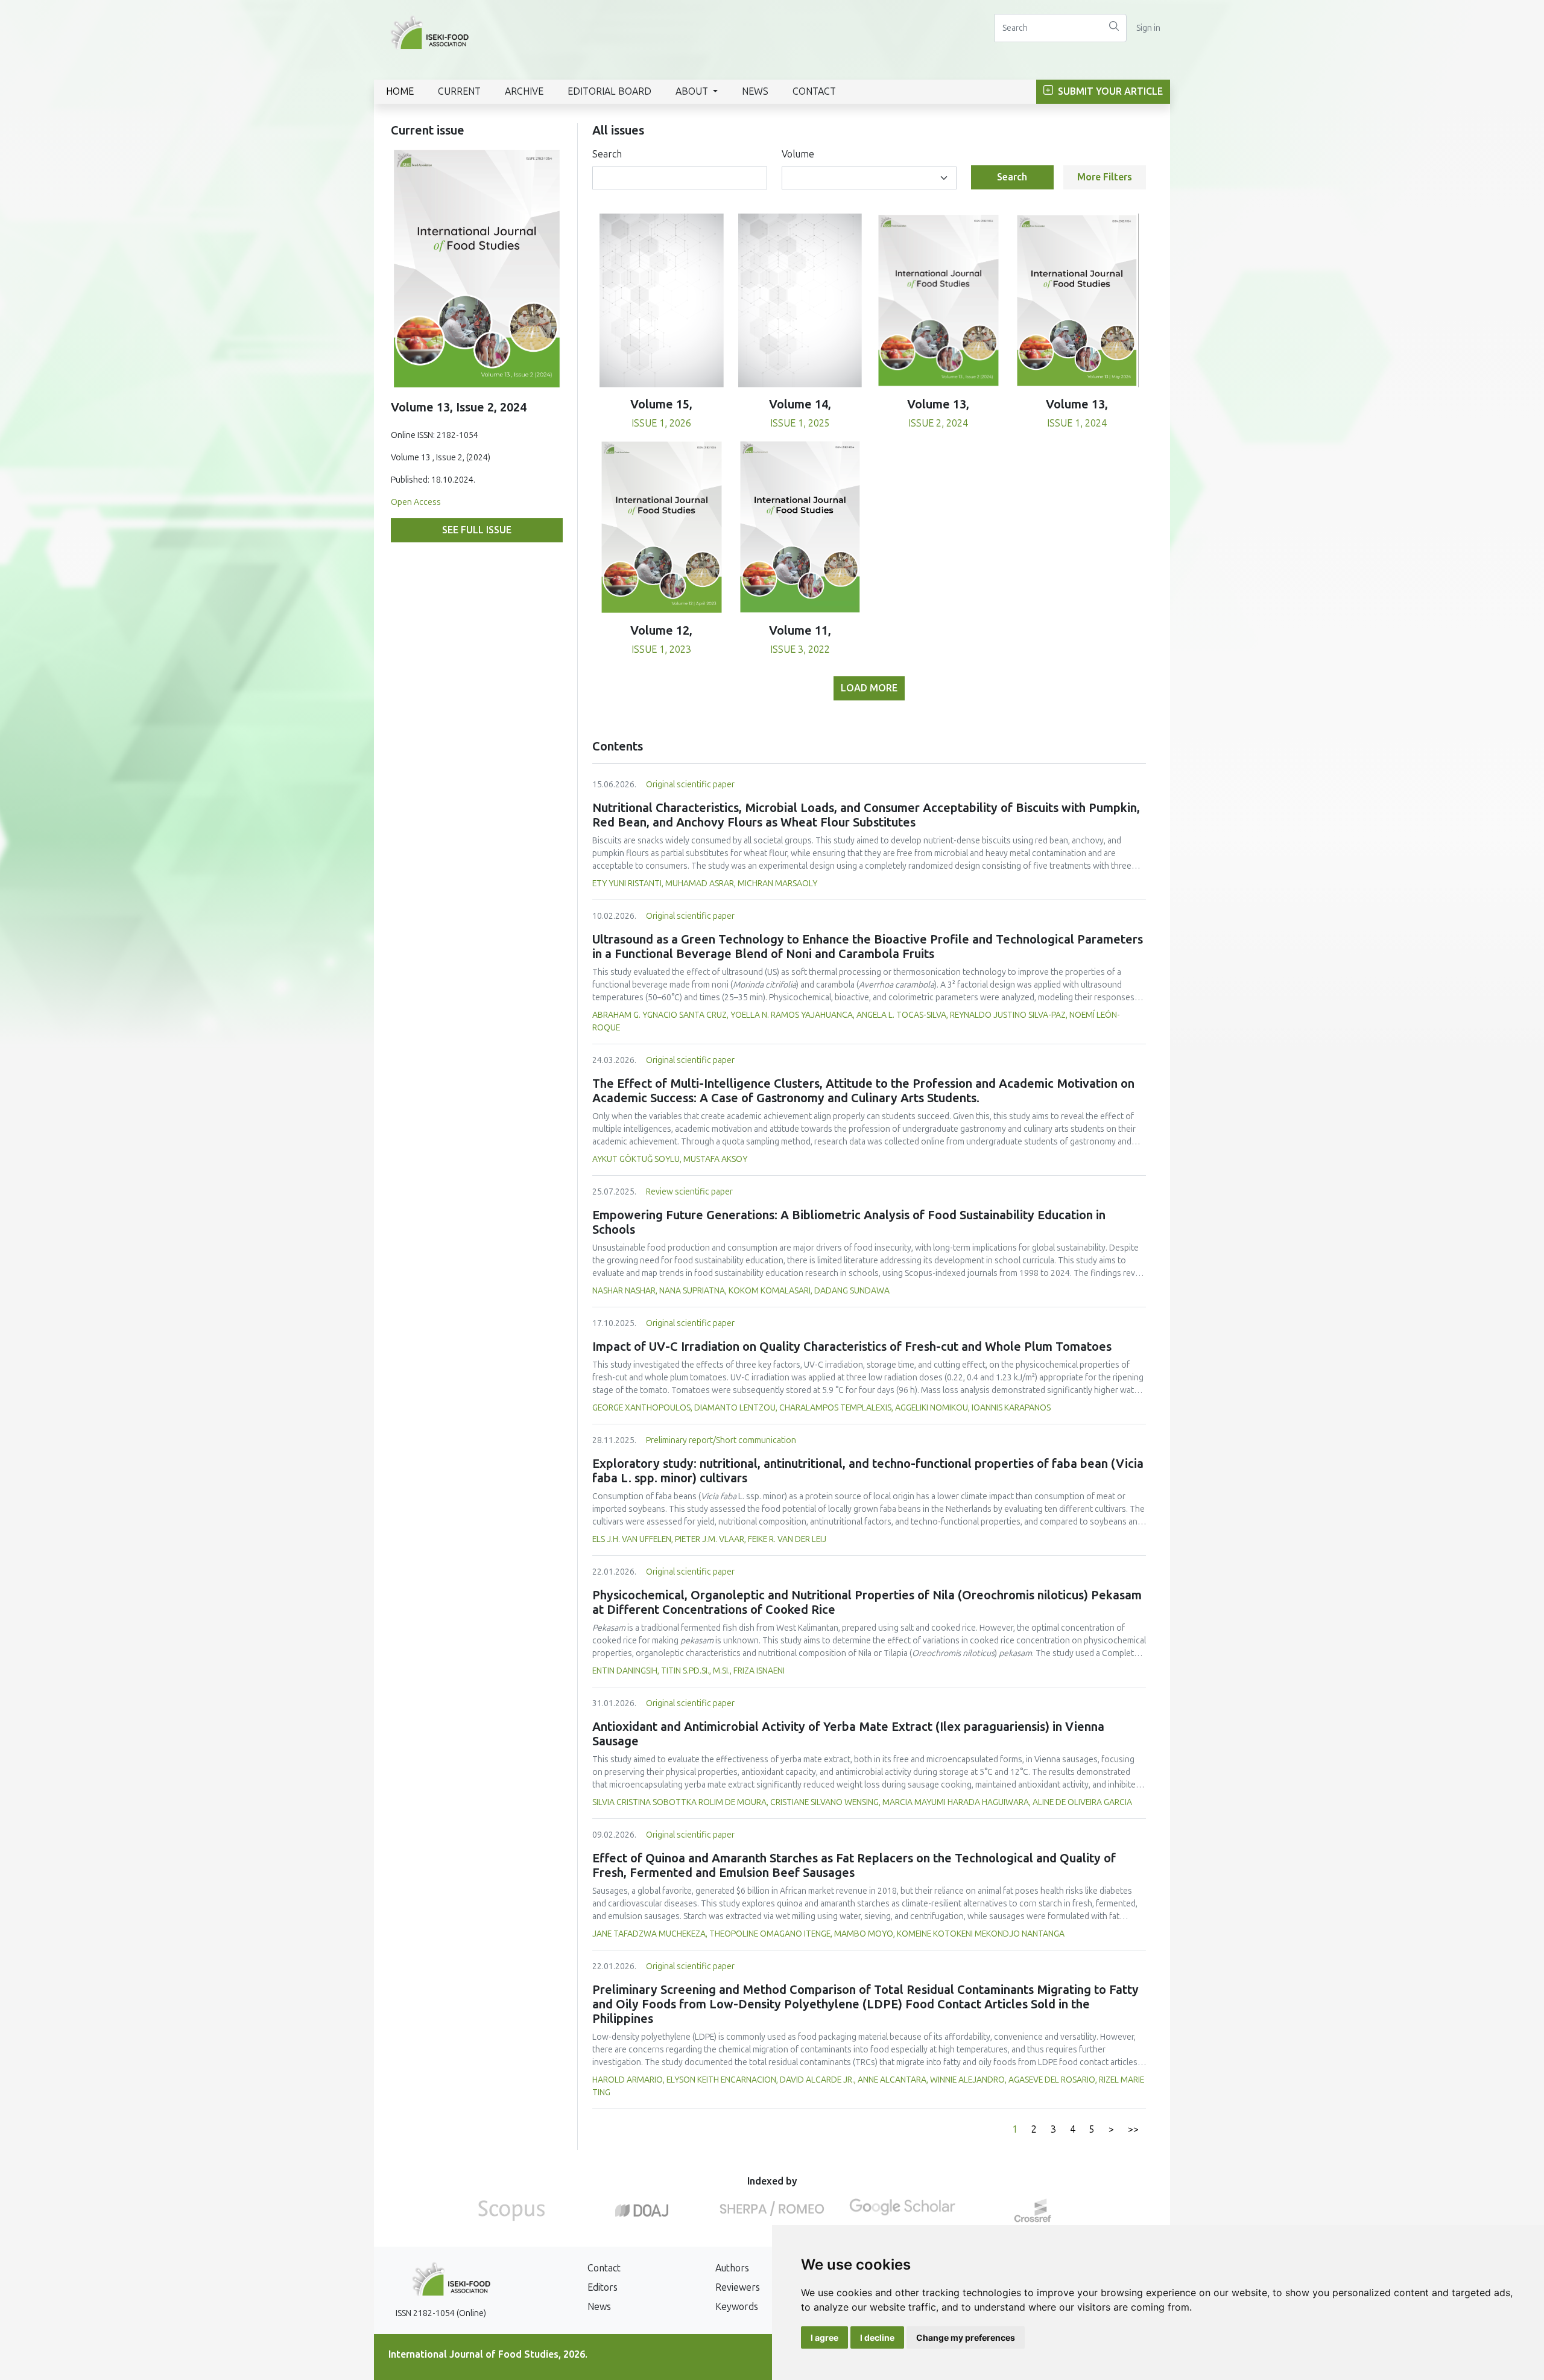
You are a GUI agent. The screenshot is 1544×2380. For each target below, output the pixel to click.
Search (607, 154)
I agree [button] (824, 2337)
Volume (798, 154)
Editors (603, 2287)
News (755, 91)
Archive (524, 91)
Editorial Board (609, 91)
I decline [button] (877, 2337)
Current (459, 91)
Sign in (1148, 28)
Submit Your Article (1109, 91)
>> (1133, 2129)
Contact (814, 91)
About (693, 91)
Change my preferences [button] (966, 2337)
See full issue (477, 530)
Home (400, 91)
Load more (869, 688)
